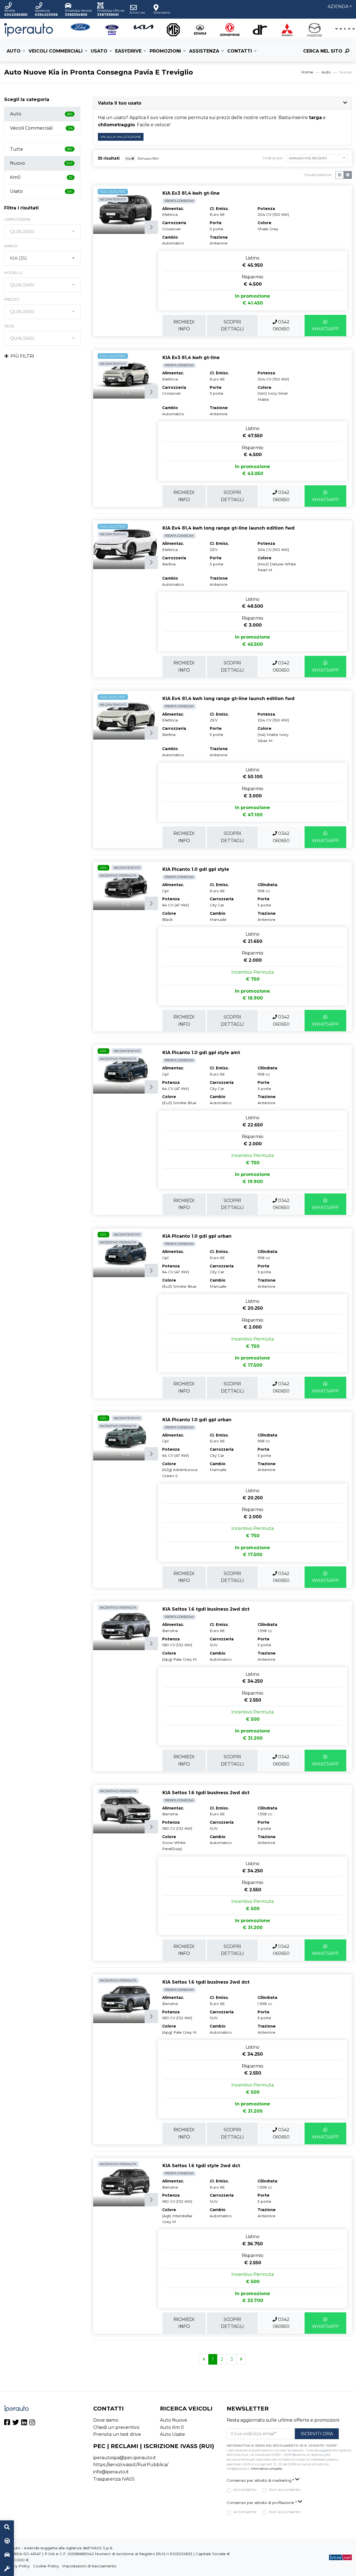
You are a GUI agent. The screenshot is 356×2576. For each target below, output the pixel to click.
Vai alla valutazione (121, 137)
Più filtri (22, 356)
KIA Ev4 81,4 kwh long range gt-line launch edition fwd (228, 528)
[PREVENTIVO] (7, 2555)
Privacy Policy (17, 2566)
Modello (13, 273)
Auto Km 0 (172, 2427)
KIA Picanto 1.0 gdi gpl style (196, 869)
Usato (99, 51)
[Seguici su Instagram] (32, 2423)
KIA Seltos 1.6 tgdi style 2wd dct (201, 2166)
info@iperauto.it (111, 2472)
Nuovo (41, 163)
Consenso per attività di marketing (260, 2480)
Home (307, 72)
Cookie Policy (46, 2566)
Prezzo (12, 299)
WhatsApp (325, 329)
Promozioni (165, 51)
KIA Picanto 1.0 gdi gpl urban (197, 1236)
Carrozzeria (17, 219)
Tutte (41, 149)
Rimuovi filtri (148, 158)
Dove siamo (106, 2420)
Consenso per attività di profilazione (262, 2503)
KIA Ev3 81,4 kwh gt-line (191, 193)
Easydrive (128, 51)
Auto (14, 51)
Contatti (240, 51)
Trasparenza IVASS (114, 2479)
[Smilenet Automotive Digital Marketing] (340, 2557)
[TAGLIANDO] (7, 2569)
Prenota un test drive (117, 2434)
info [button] (184, 326)
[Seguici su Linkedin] (24, 2423)
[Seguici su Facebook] (7, 2423)
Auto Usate (172, 2434)
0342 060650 (281, 326)
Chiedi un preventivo (116, 2427)
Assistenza (204, 51)
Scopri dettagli (232, 326)
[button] (222, 103)
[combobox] (42, 232)
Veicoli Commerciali (56, 51)
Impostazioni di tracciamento (89, 2566)
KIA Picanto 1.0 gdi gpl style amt (201, 1053)
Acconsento (245, 2490)
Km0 (41, 177)
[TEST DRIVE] (7, 2541)
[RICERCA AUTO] (7, 2527)
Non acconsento (285, 2490)
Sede (9, 326)
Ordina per (273, 158)
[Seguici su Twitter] (16, 2423)
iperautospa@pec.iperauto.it (125, 2458)
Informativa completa (266, 2469)
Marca (11, 246)
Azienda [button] (338, 7)
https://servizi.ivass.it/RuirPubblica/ (131, 2465)
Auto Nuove (174, 2420)
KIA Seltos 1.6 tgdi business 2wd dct (206, 1609)
